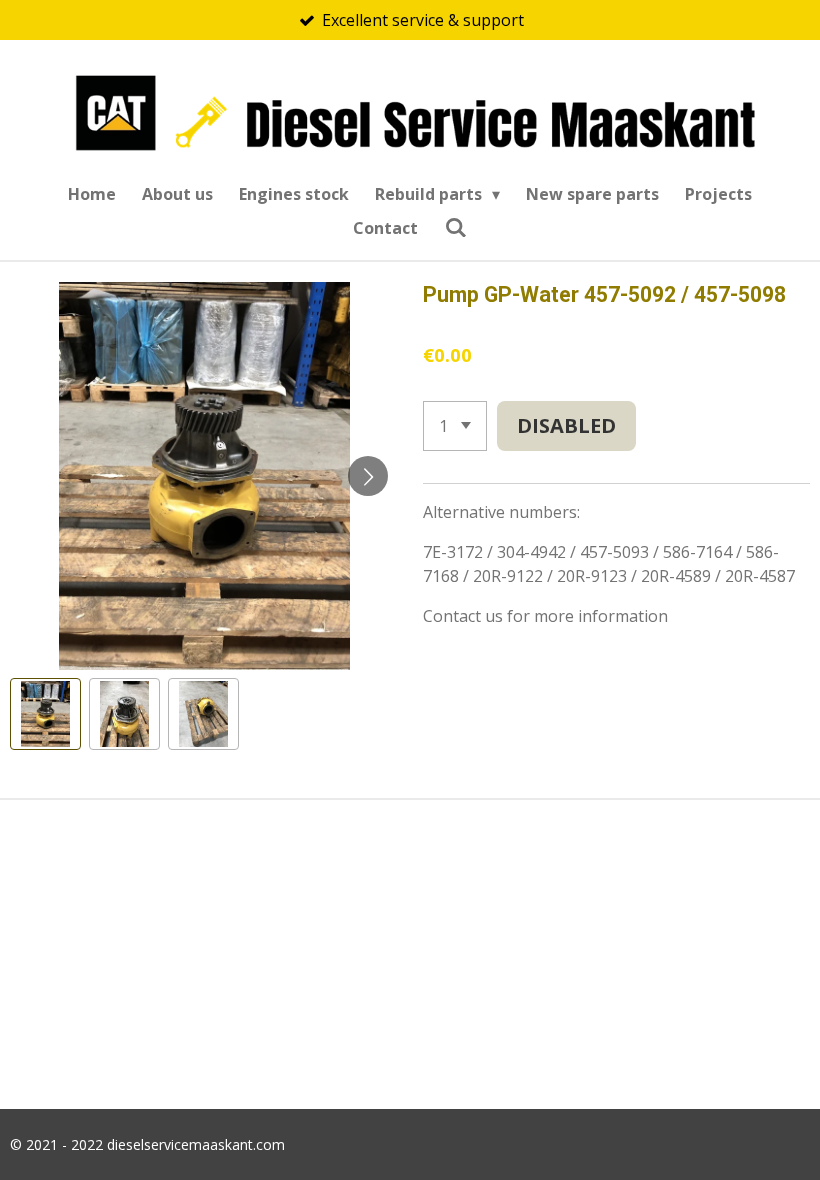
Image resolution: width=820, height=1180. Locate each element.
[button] (45, 713)
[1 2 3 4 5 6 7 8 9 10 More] (455, 426)
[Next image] (368, 476)
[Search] (455, 227)
